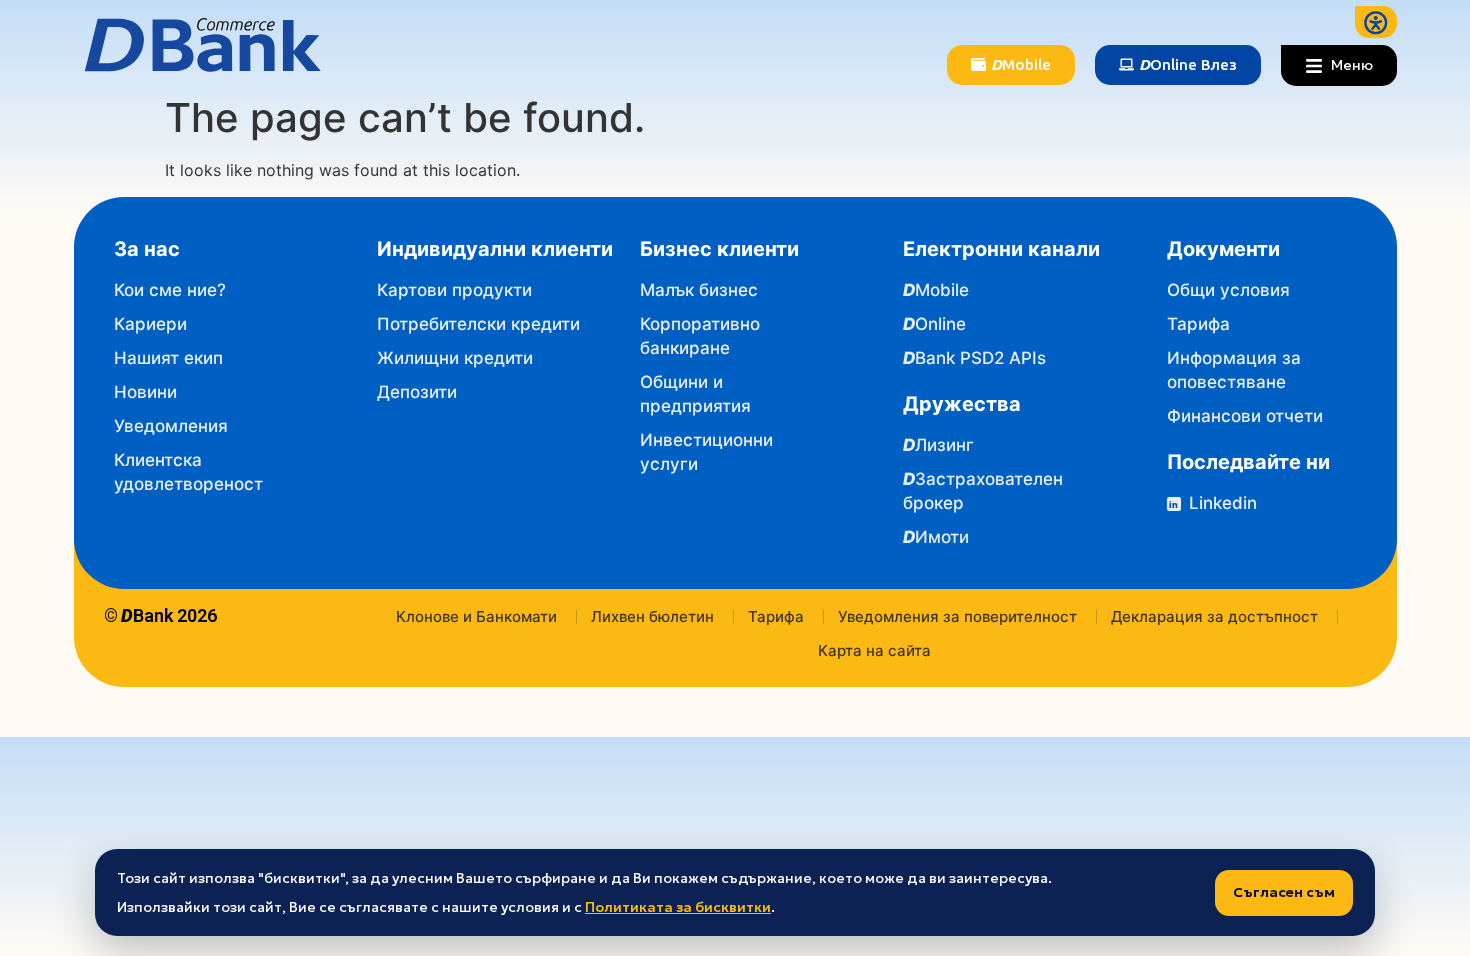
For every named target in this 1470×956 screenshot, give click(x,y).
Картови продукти (454, 290)
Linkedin (1213, 503)
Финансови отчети (1245, 416)
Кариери (150, 324)
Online (934, 324)
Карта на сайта (874, 650)
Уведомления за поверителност (957, 616)
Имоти (936, 537)
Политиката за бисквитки (678, 907)
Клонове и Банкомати (476, 616)
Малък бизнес (699, 290)
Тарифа (1198, 324)
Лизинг (938, 445)
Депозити (417, 392)
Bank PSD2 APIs (974, 358)
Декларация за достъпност (1214, 616)
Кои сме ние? (170, 290)
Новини (145, 392)
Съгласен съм (1284, 892)
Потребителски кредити (478, 324)
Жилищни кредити (455, 358)
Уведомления (171, 426)
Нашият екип (168, 358)
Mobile (936, 290)
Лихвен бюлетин (652, 616)
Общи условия (1228, 290)
